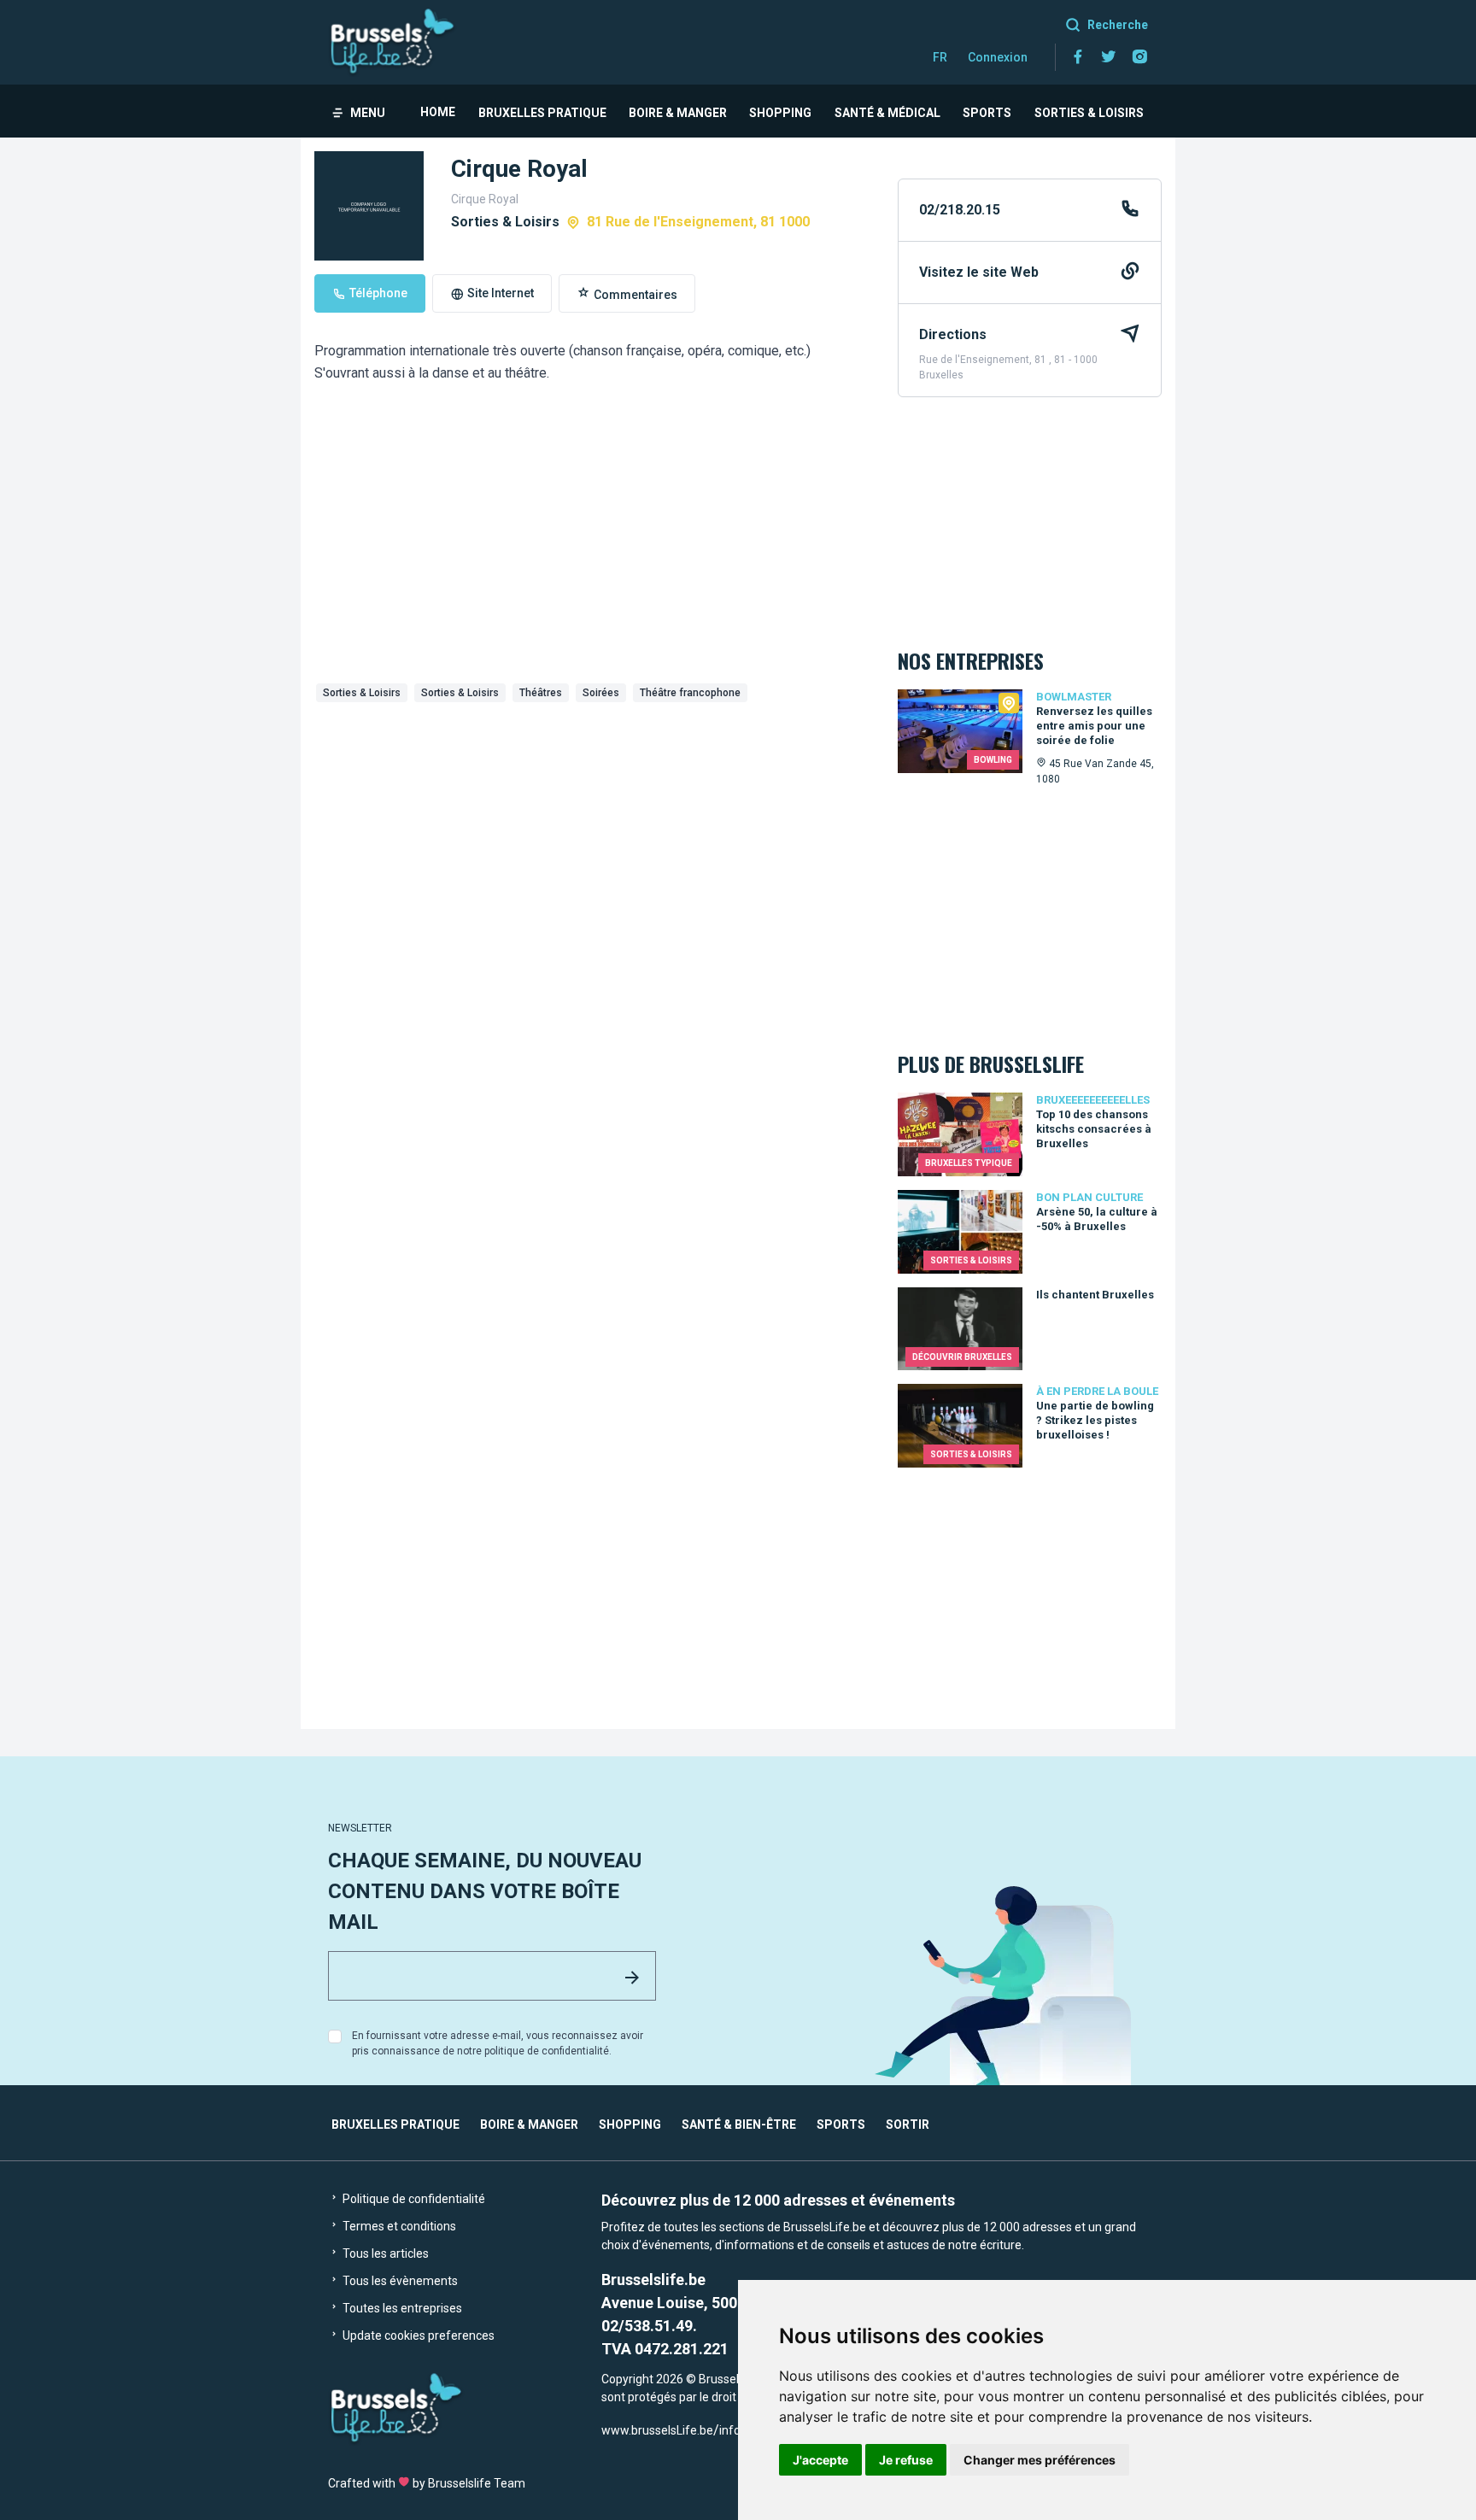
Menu (368, 113)
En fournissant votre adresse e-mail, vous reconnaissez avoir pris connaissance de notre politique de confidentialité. (498, 2043)
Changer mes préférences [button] (1040, 2460)
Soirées (601, 693)
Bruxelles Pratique (542, 113)
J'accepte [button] (820, 2460)
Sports (987, 113)
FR (940, 57)
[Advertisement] (592, 837)
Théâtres (541, 693)
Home (438, 112)
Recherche (1118, 25)
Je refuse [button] (906, 2460)
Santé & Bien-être (739, 2124)
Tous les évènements (399, 2281)
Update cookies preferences (417, 2335)
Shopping (780, 113)
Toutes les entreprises (401, 2308)
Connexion (998, 57)
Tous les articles (384, 2253)
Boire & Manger (678, 113)
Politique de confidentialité (413, 2199)
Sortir (908, 2124)
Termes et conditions (398, 2226)
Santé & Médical (887, 113)
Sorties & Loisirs (1089, 113)
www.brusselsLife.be (657, 2430)
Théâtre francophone (690, 693)
